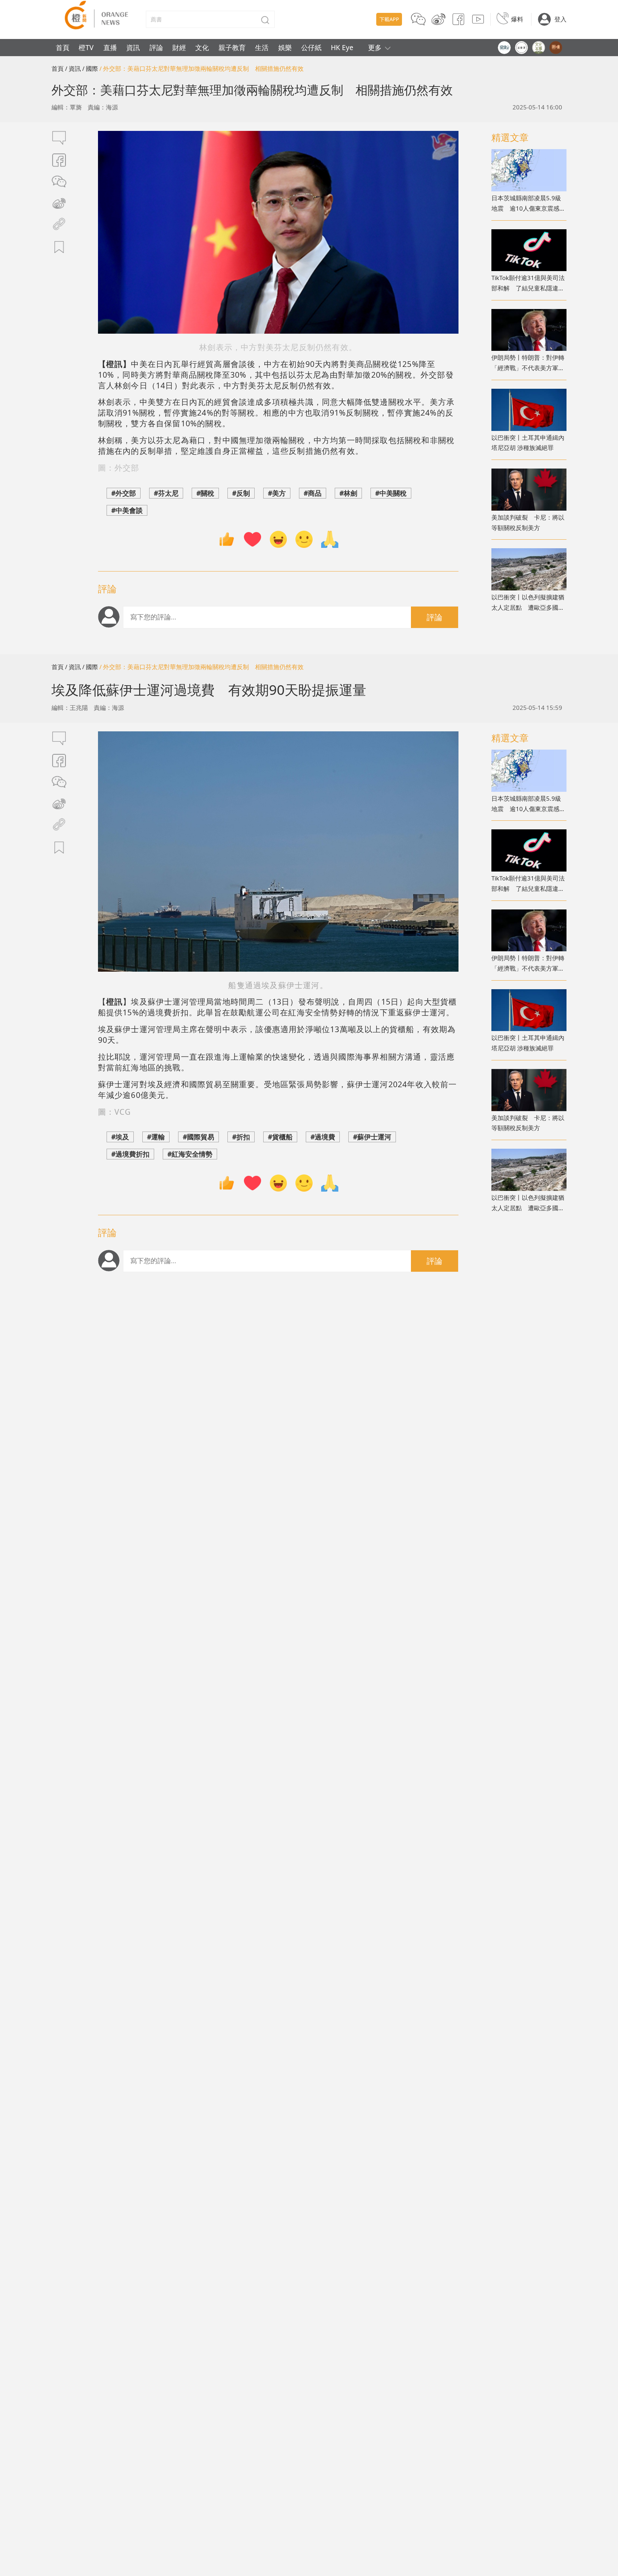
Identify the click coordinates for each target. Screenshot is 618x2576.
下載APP (389, 19)
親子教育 (232, 47)
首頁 (63, 47)
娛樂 (285, 47)
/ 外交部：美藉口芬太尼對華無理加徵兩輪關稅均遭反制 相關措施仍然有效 (202, 68)
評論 (156, 47)
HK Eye (342, 47)
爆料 (517, 19)
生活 (262, 47)
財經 (179, 47)
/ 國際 (90, 68)
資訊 (133, 47)
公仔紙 (311, 47)
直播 (110, 47)
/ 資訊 (73, 68)
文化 (202, 47)
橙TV (86, 47)
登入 (560, 19)
